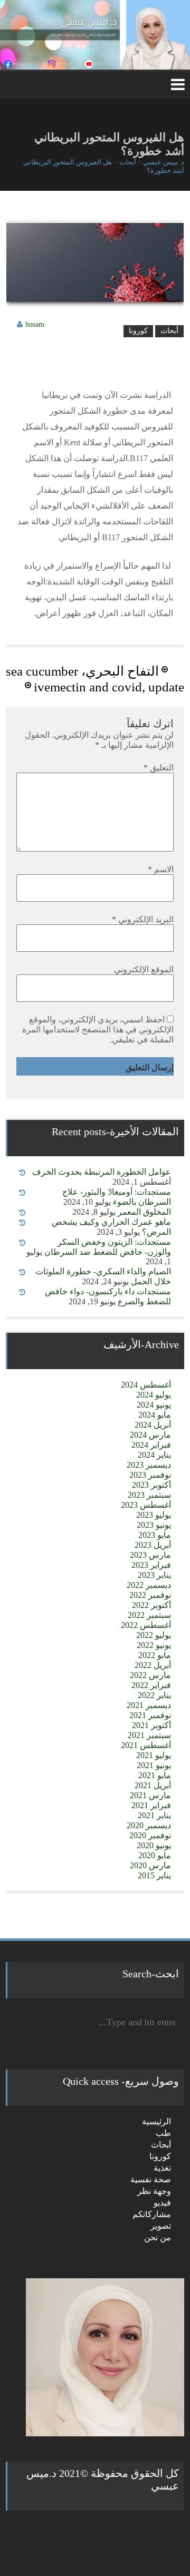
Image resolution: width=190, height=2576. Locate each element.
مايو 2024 (155, 1415)
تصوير (161, 2226)
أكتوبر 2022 (151, 1605)
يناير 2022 (154, 1695)
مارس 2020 (150, 1865)
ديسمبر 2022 (149, 1585)
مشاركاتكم (152, 2214)
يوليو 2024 (154, 1395)
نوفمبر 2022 (150, 1595)
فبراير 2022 (151, 1685)
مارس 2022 (150, 1675)
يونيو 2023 (154, 1525)
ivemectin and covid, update (109, 687)
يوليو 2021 (154, 1755)
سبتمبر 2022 (149, 1615)
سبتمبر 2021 (149, 1735)
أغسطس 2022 (146, 1625)
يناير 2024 (154, 1455)
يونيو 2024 (154, 1405)
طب (163, 2133)
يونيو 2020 (154, 1845)
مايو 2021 (155, 1775)
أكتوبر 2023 (151, 1485)
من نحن (158, 2237)
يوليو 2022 (154, 1635)
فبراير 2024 (151, 1445)
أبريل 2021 (153, 1785)
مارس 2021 (150, 1795)
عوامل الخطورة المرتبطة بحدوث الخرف (102, 1172)
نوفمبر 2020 (150, 1835)
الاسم (161, 869)
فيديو (162, 2203)
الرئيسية (156, 2121)
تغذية (162, 2168)
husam (35, 324)
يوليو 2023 (154, 1515)
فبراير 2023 (151, 1565)
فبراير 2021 (151, 1805)
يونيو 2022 (154, 1645)
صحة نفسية (151, 2179)
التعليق (159, 768)
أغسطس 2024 (146, 1385)
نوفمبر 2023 (150, 1475)
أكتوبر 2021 (151, 1725)
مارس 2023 (150, 1555)
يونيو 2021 (154, 1765)
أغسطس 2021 (146, 1745)
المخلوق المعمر (144, 1212)
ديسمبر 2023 (149, 1465)
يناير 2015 (154, 1875)
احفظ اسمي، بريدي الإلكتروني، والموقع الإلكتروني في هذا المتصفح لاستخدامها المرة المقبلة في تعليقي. (98, 1030)
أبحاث (169, 331)
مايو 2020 (155, 1855)
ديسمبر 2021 (149, 1705)
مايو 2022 (155, 1655)
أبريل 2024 (153, 1425)
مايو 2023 (155, 1535)
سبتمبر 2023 (149, 1495)
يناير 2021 (154, 1815)
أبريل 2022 (153, 1665)
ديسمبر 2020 (149, 1825)
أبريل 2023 (153, 1545)
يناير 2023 (154, 1575)
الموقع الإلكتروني (144, 969)
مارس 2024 (150, 1435)
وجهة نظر (154, 2191)
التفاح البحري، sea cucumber (82, 671)
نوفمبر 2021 (150, 1715)
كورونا (138, 331)
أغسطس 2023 (146, 1505)
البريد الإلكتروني (143, 919)
